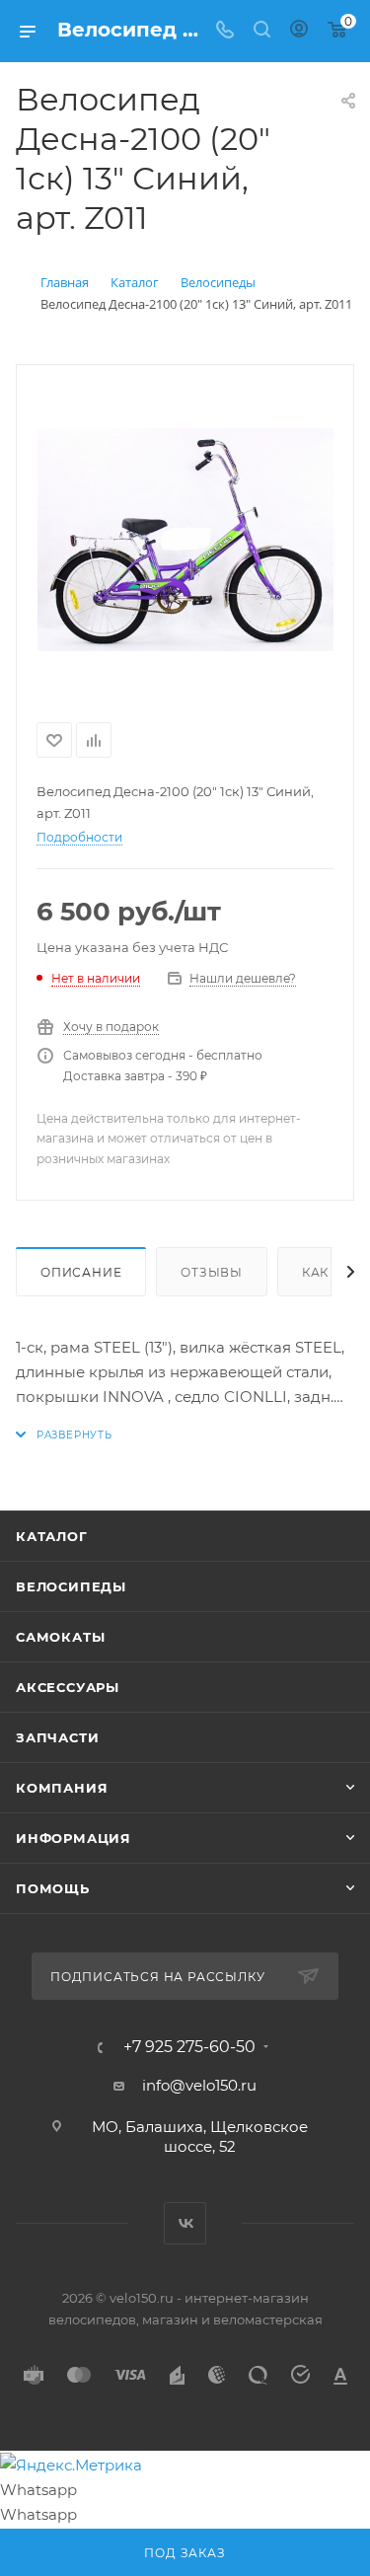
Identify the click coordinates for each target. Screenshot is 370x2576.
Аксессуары (68, 1687)
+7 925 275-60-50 (189, 2047)
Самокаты (60, 1637)
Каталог (52, 1536)
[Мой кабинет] (299, 31)
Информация (74, 1838)
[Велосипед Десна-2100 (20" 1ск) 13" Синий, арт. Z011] (185, 540)
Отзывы (212, 1272)
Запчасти (57, 1737)
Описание (81, 1272)
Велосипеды (71, 1586)
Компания (62, 1788)
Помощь (53, 1888)
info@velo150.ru (199, 2085)
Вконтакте (185, 2223)
